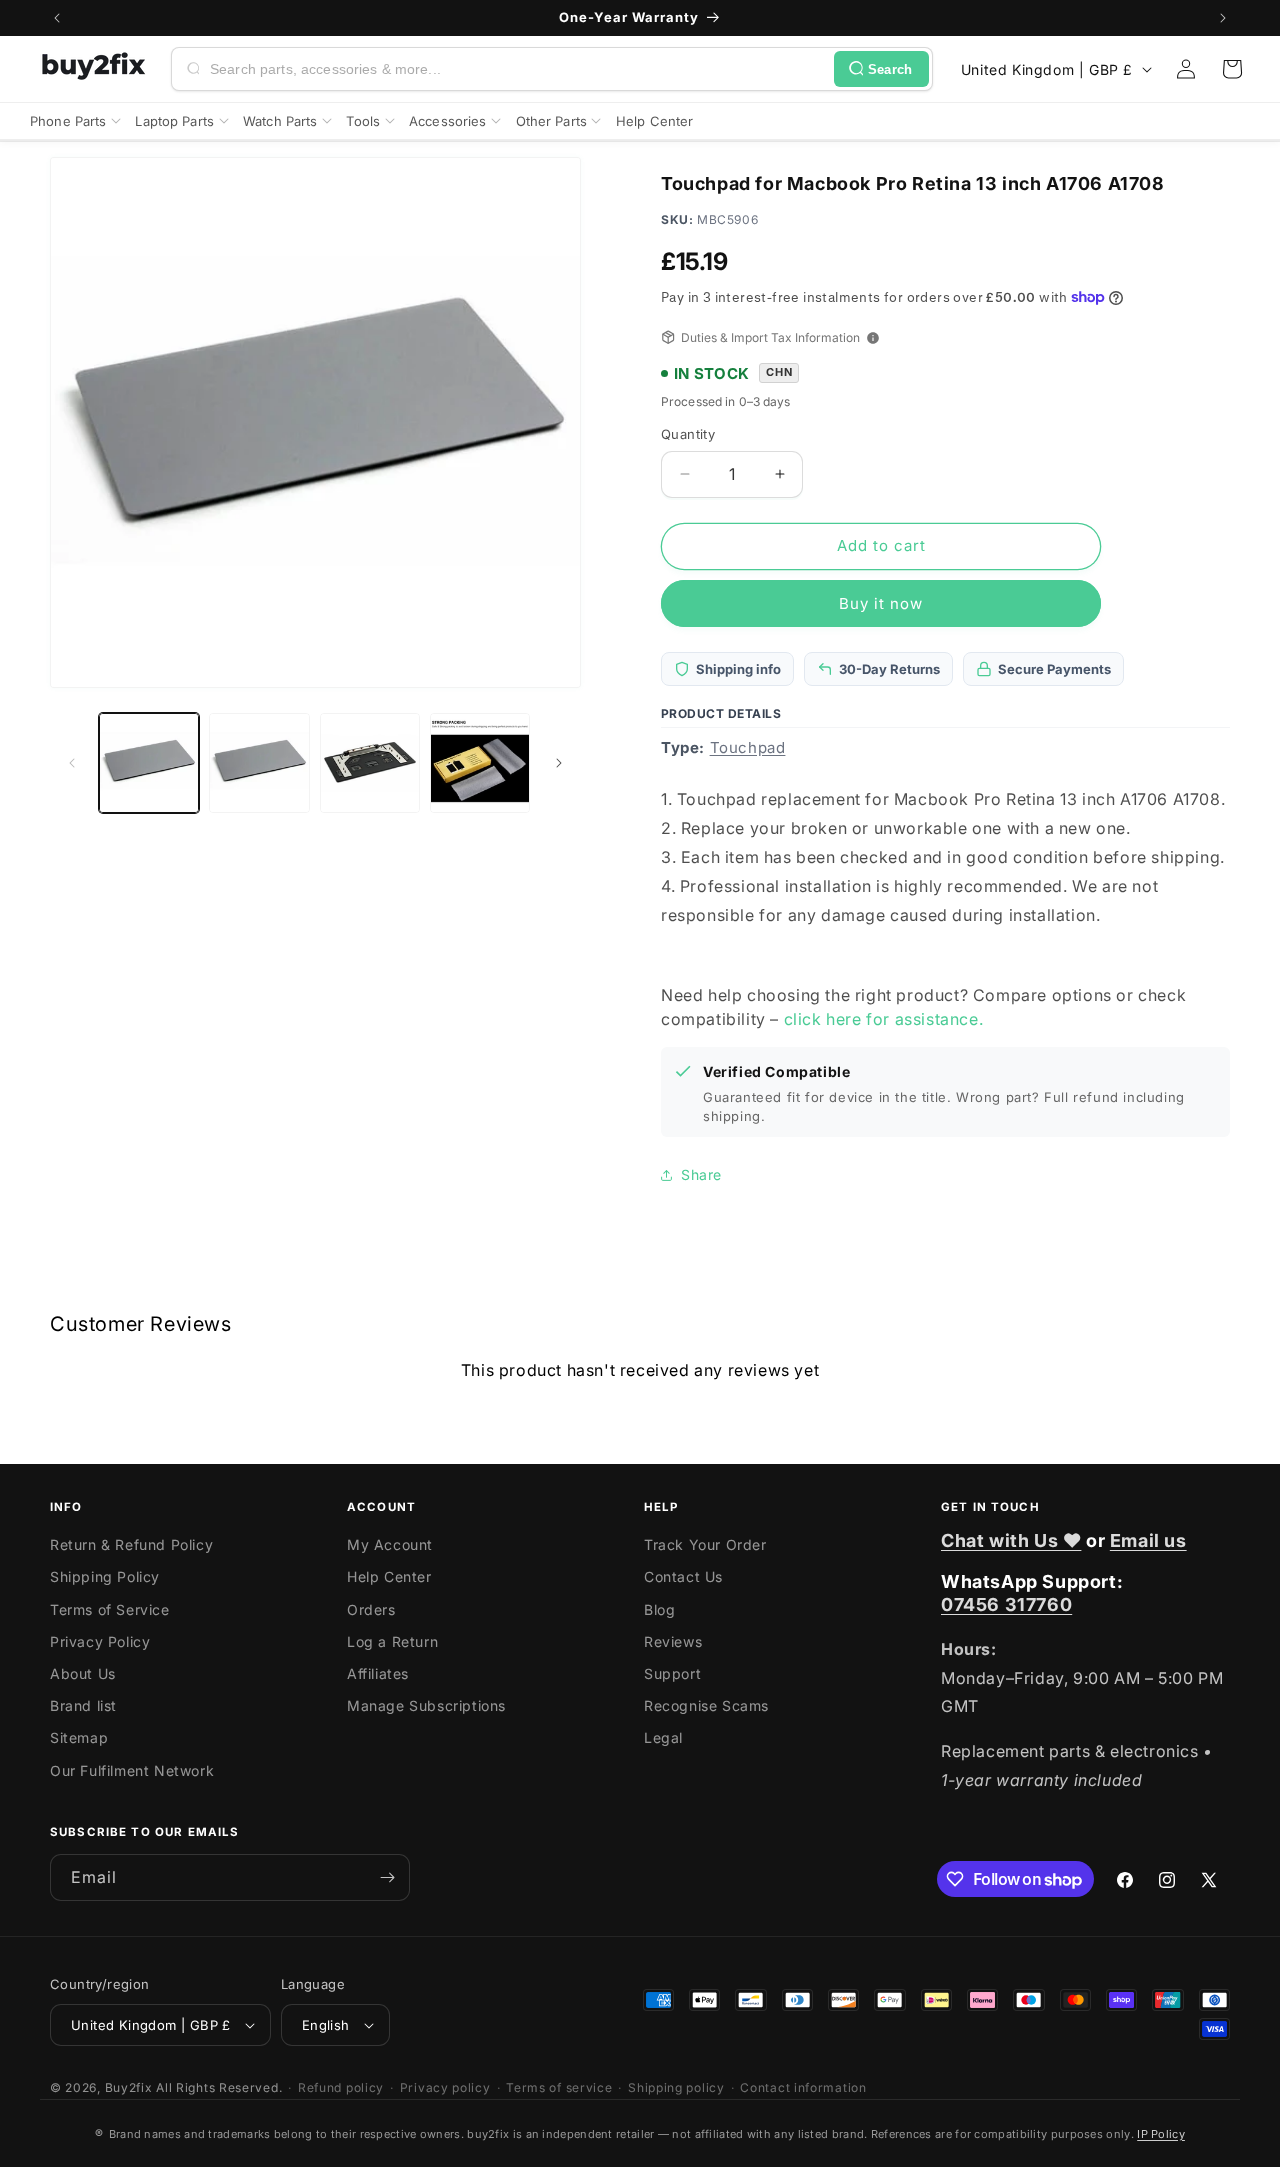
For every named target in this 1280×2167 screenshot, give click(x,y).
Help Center (389, 1576)
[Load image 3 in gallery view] (370, 763)
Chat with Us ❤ (1011, 1540)
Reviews (673, 1641)
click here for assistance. (884, 1019)
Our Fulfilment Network (132, 1770)
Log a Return (392, 1641)
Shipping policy (676, 2087)
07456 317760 (1006, 1604)
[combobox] (518, 69)
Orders (371, 1609)
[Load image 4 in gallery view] (480, 763)
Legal (663, 1737)
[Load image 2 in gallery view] (259, 763)
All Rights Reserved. (219, 2087)
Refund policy (341, 2087)
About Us (83, 1673)
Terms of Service (110, 1609)
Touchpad (748, 747)
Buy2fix (129, 2087)
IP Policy (1161, 2134)
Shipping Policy (105, 1576)
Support (672, 1673)
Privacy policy (445, 2087)
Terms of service (559, 2087)
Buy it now (881, 603)
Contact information (803, 2087)
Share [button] (701, 1174)
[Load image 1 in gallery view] (149, 763)
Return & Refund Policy (131, 1544)
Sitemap (79, 1737)
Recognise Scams (706, 1705)
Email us (1148, 1540)
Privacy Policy (100, 1641)
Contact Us (683, 1576)
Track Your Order (705, 1544)
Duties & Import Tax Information (770, 337)
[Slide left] (72, 763)
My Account (390, 1544)
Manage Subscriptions (426, 1705)
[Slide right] (559, 763)
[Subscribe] (387, 1877)
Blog (659, 1609)
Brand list (83, 1705)
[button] (1232, 69)
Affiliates (378, 1673)
